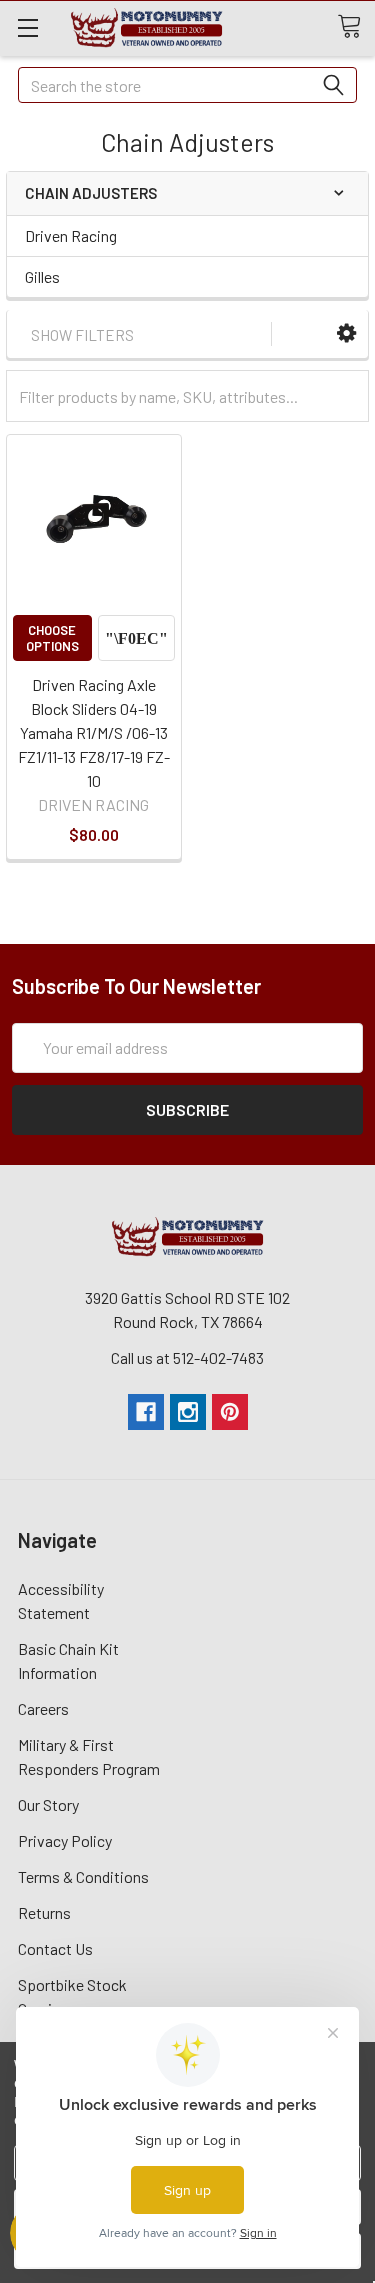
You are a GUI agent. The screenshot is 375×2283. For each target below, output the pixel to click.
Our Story (48, 1804)
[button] (346, 333)
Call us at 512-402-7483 (187, 1357)
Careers (43, 1708)
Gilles (42, 276)
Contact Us (55, 1948)
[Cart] (356, 27)
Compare (136, 638)
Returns (44, 1912)
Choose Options (52, 638)
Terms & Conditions (83, 1876)
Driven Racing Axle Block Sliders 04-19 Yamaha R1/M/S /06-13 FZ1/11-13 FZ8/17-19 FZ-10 (94, 732)
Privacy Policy (65, 1840)
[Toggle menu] (27, 27)
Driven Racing (71, 235)
